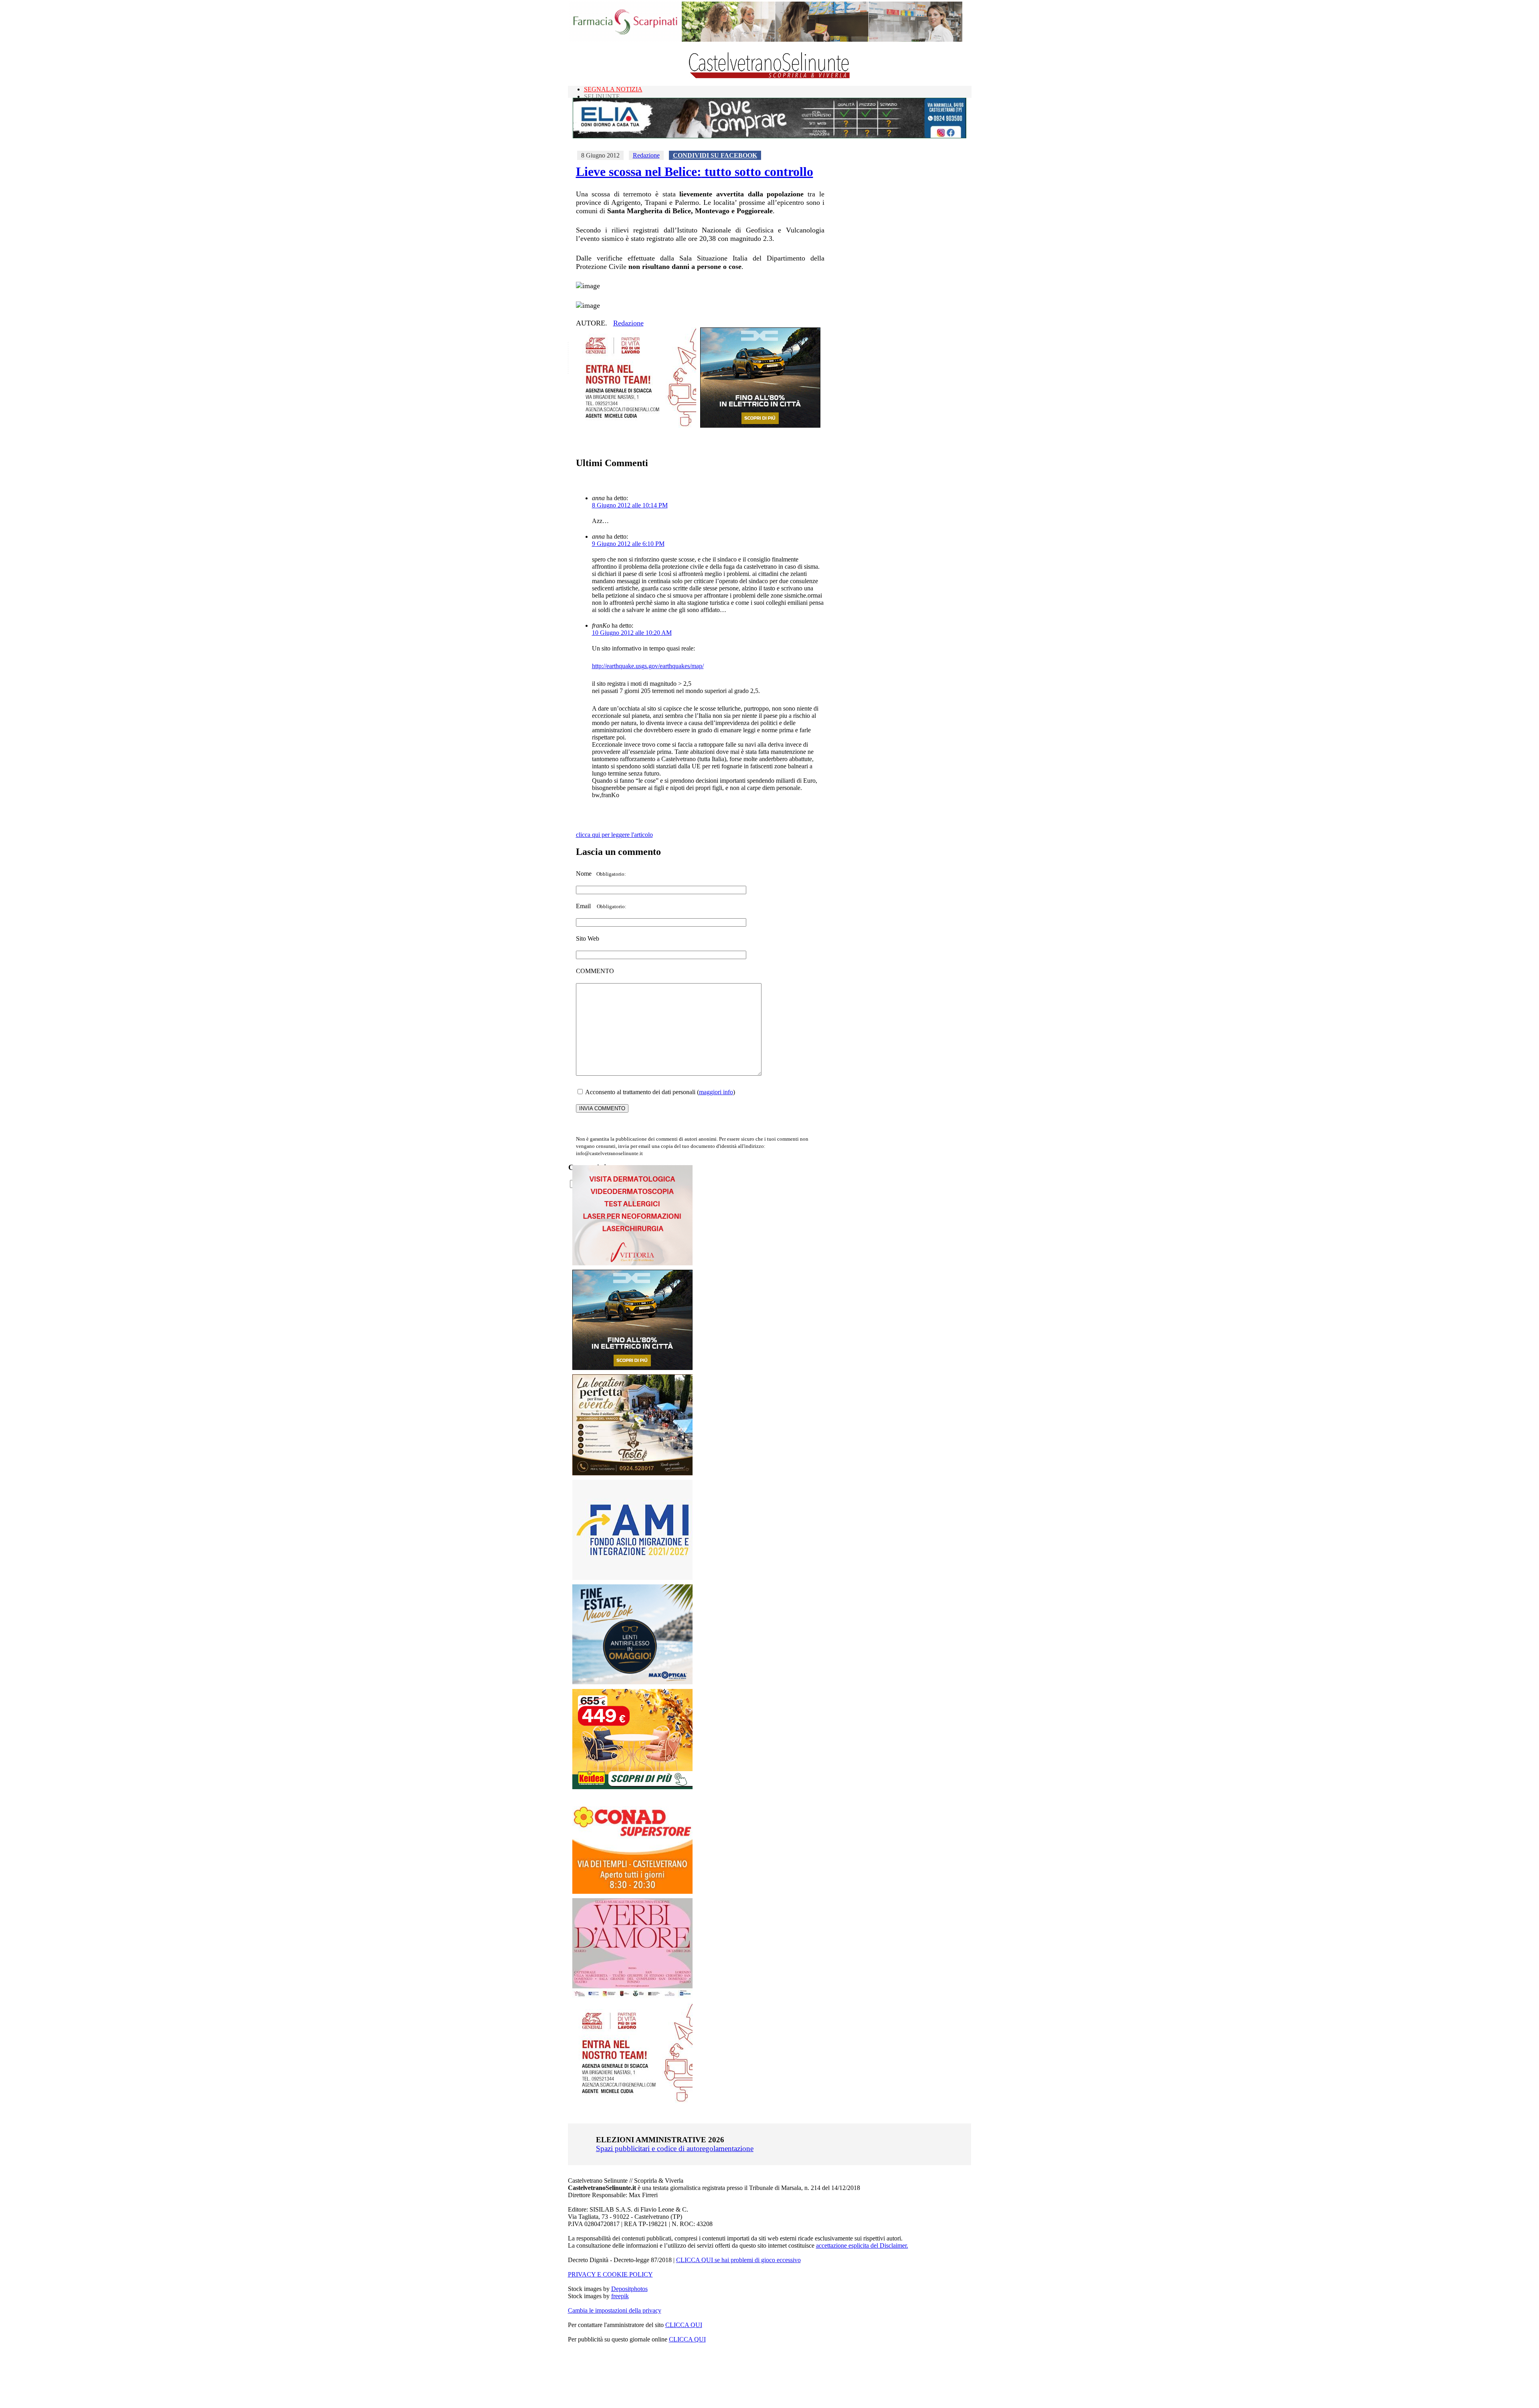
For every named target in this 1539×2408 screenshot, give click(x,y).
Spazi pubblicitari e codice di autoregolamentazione (675, 2148)
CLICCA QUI (684, 2325)
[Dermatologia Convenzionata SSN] (632, 1263)
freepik (620, 2296)
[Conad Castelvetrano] (632, 1892)
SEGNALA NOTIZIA (613, 89)
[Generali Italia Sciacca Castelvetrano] (636, 425)
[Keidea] (632, 1787)
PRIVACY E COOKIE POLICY (610, 2274)
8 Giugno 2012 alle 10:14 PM (630, 505)
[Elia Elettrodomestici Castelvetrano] (769, 136)
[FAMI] (632, 1578)
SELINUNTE (602, 96)
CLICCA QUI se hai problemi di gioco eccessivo (738, 2260)
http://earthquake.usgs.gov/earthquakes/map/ (648, 666)
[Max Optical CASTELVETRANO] (632, 1682)
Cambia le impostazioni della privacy (615, 2310)
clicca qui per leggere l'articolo (614, 835)
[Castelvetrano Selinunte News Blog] (770, 76)
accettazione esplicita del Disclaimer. (862, 2245)
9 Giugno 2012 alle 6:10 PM (628, 544)
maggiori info (716, 1092)
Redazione (646, 155)
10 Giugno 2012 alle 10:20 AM (632, 633)
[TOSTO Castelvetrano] (633, 1473)
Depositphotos (629, 2289)
